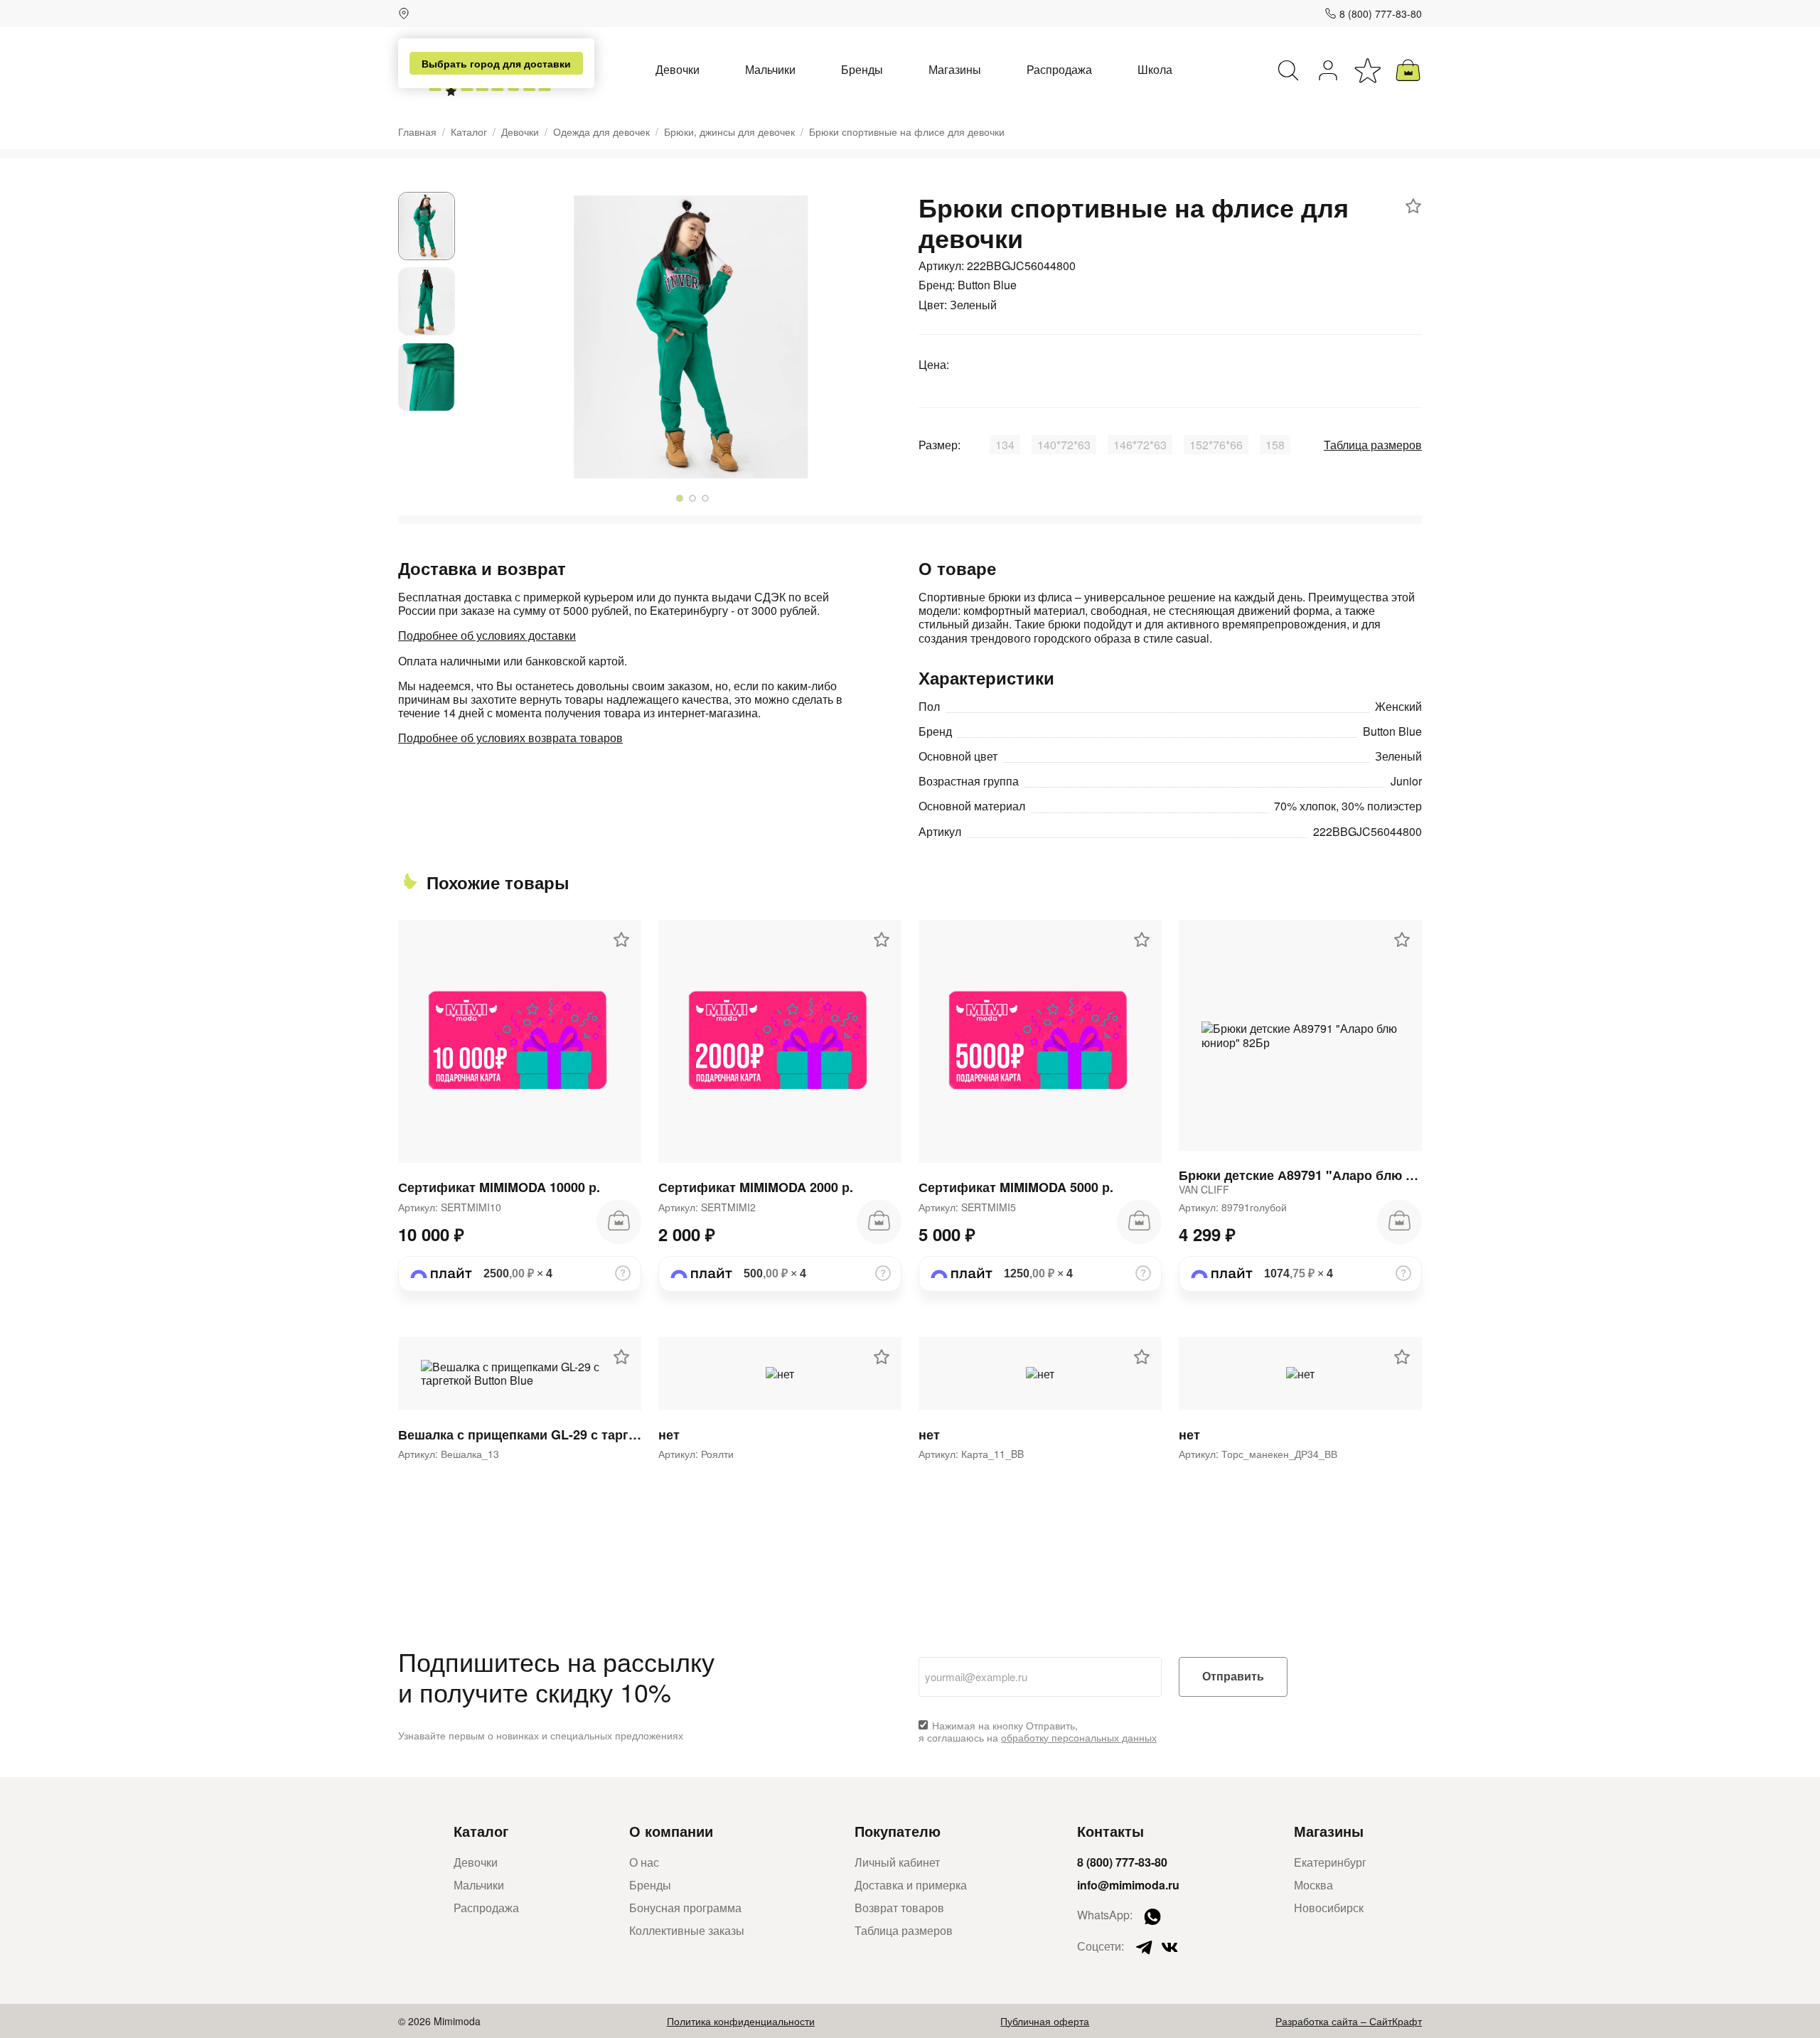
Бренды (862, 69)
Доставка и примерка (911, 1885)
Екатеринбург (1330, 1862)
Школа (1155, 69)
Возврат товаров (899, 1908)
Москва (1313, 1885)
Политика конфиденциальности (741, 2021)
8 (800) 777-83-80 (1381, 14)
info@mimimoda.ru (1128, 1885)
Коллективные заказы (687, 1930)
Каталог (469, 132)
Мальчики (770, 69)
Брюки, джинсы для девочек (729, 132)
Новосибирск (1329, 1908)
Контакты (1110, 1831)
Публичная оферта (1045, 2021)
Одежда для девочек (601, 132)
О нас (644, 1862)
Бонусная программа (685, 1908)
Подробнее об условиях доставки (487, 635)
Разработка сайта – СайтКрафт (1349, 2021)
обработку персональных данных (1079, 1737)
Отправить (1233, 1677)
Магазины (955, 69)
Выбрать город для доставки (496, 63)
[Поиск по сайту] (1288, 70)
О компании (671, 1831)
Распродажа (1059, 69)
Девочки (678, 69)
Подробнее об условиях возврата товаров (510, 738)
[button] (680, 498)
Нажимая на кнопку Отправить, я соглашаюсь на (1038, 1732)
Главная (417, 132)
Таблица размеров (1373, 445)
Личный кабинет (897, 1862)
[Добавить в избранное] (1413, 206)
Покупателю (898, 1831)
